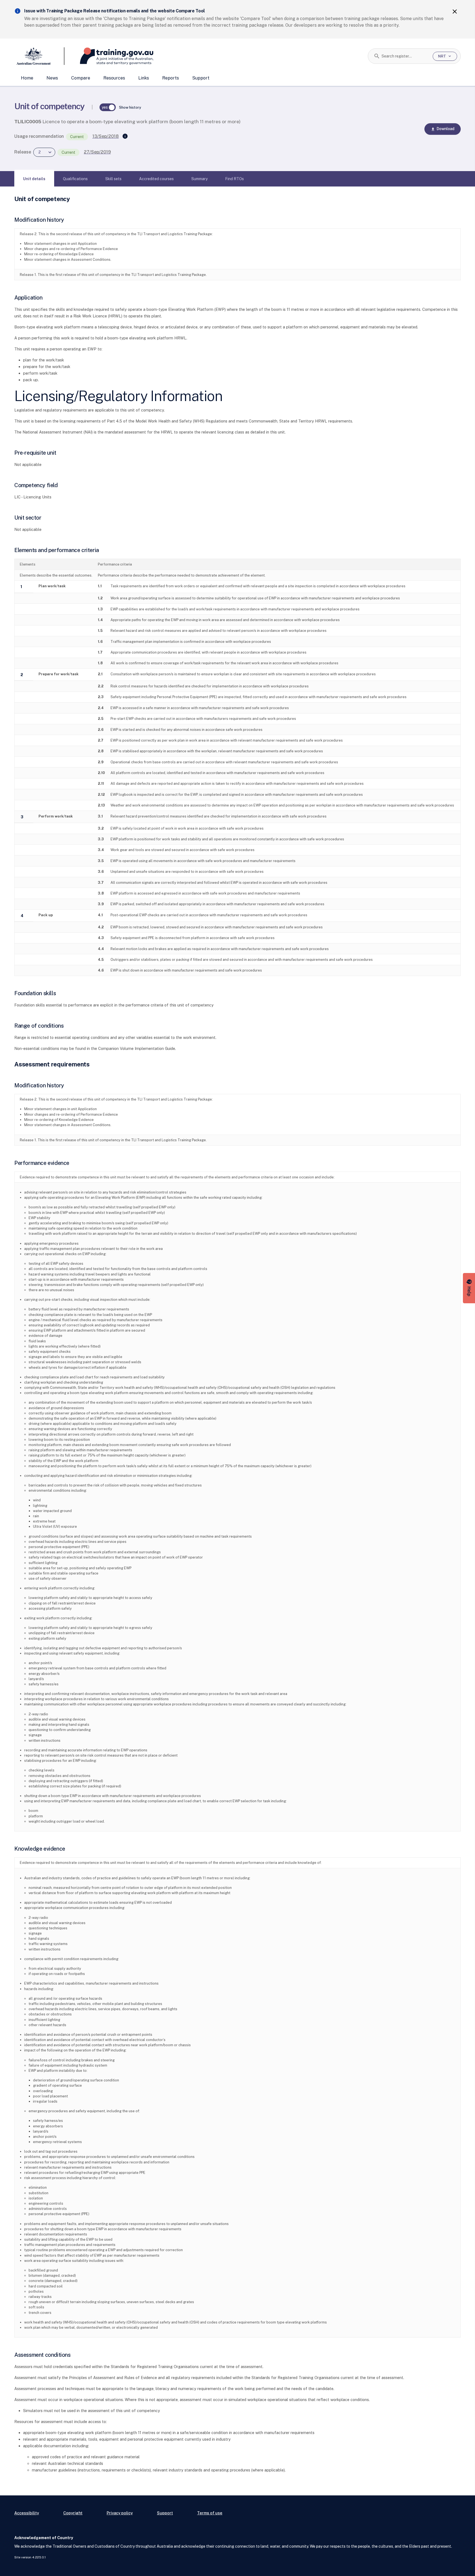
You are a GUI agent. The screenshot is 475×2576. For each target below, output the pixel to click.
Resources (114, 78)
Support (201, 78)
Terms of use (210, 2513)
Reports (171, 78)
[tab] (34, 179)
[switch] (108, 107)
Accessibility (27, 2513)
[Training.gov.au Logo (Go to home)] (109, 56)
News (52, 78)
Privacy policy (120, 2513)
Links (144, 78)
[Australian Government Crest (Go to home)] (39, 56)
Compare (81, 78)
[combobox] (405, 56)
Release (23, 152)
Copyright (73, 2513)
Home (27, 78)
